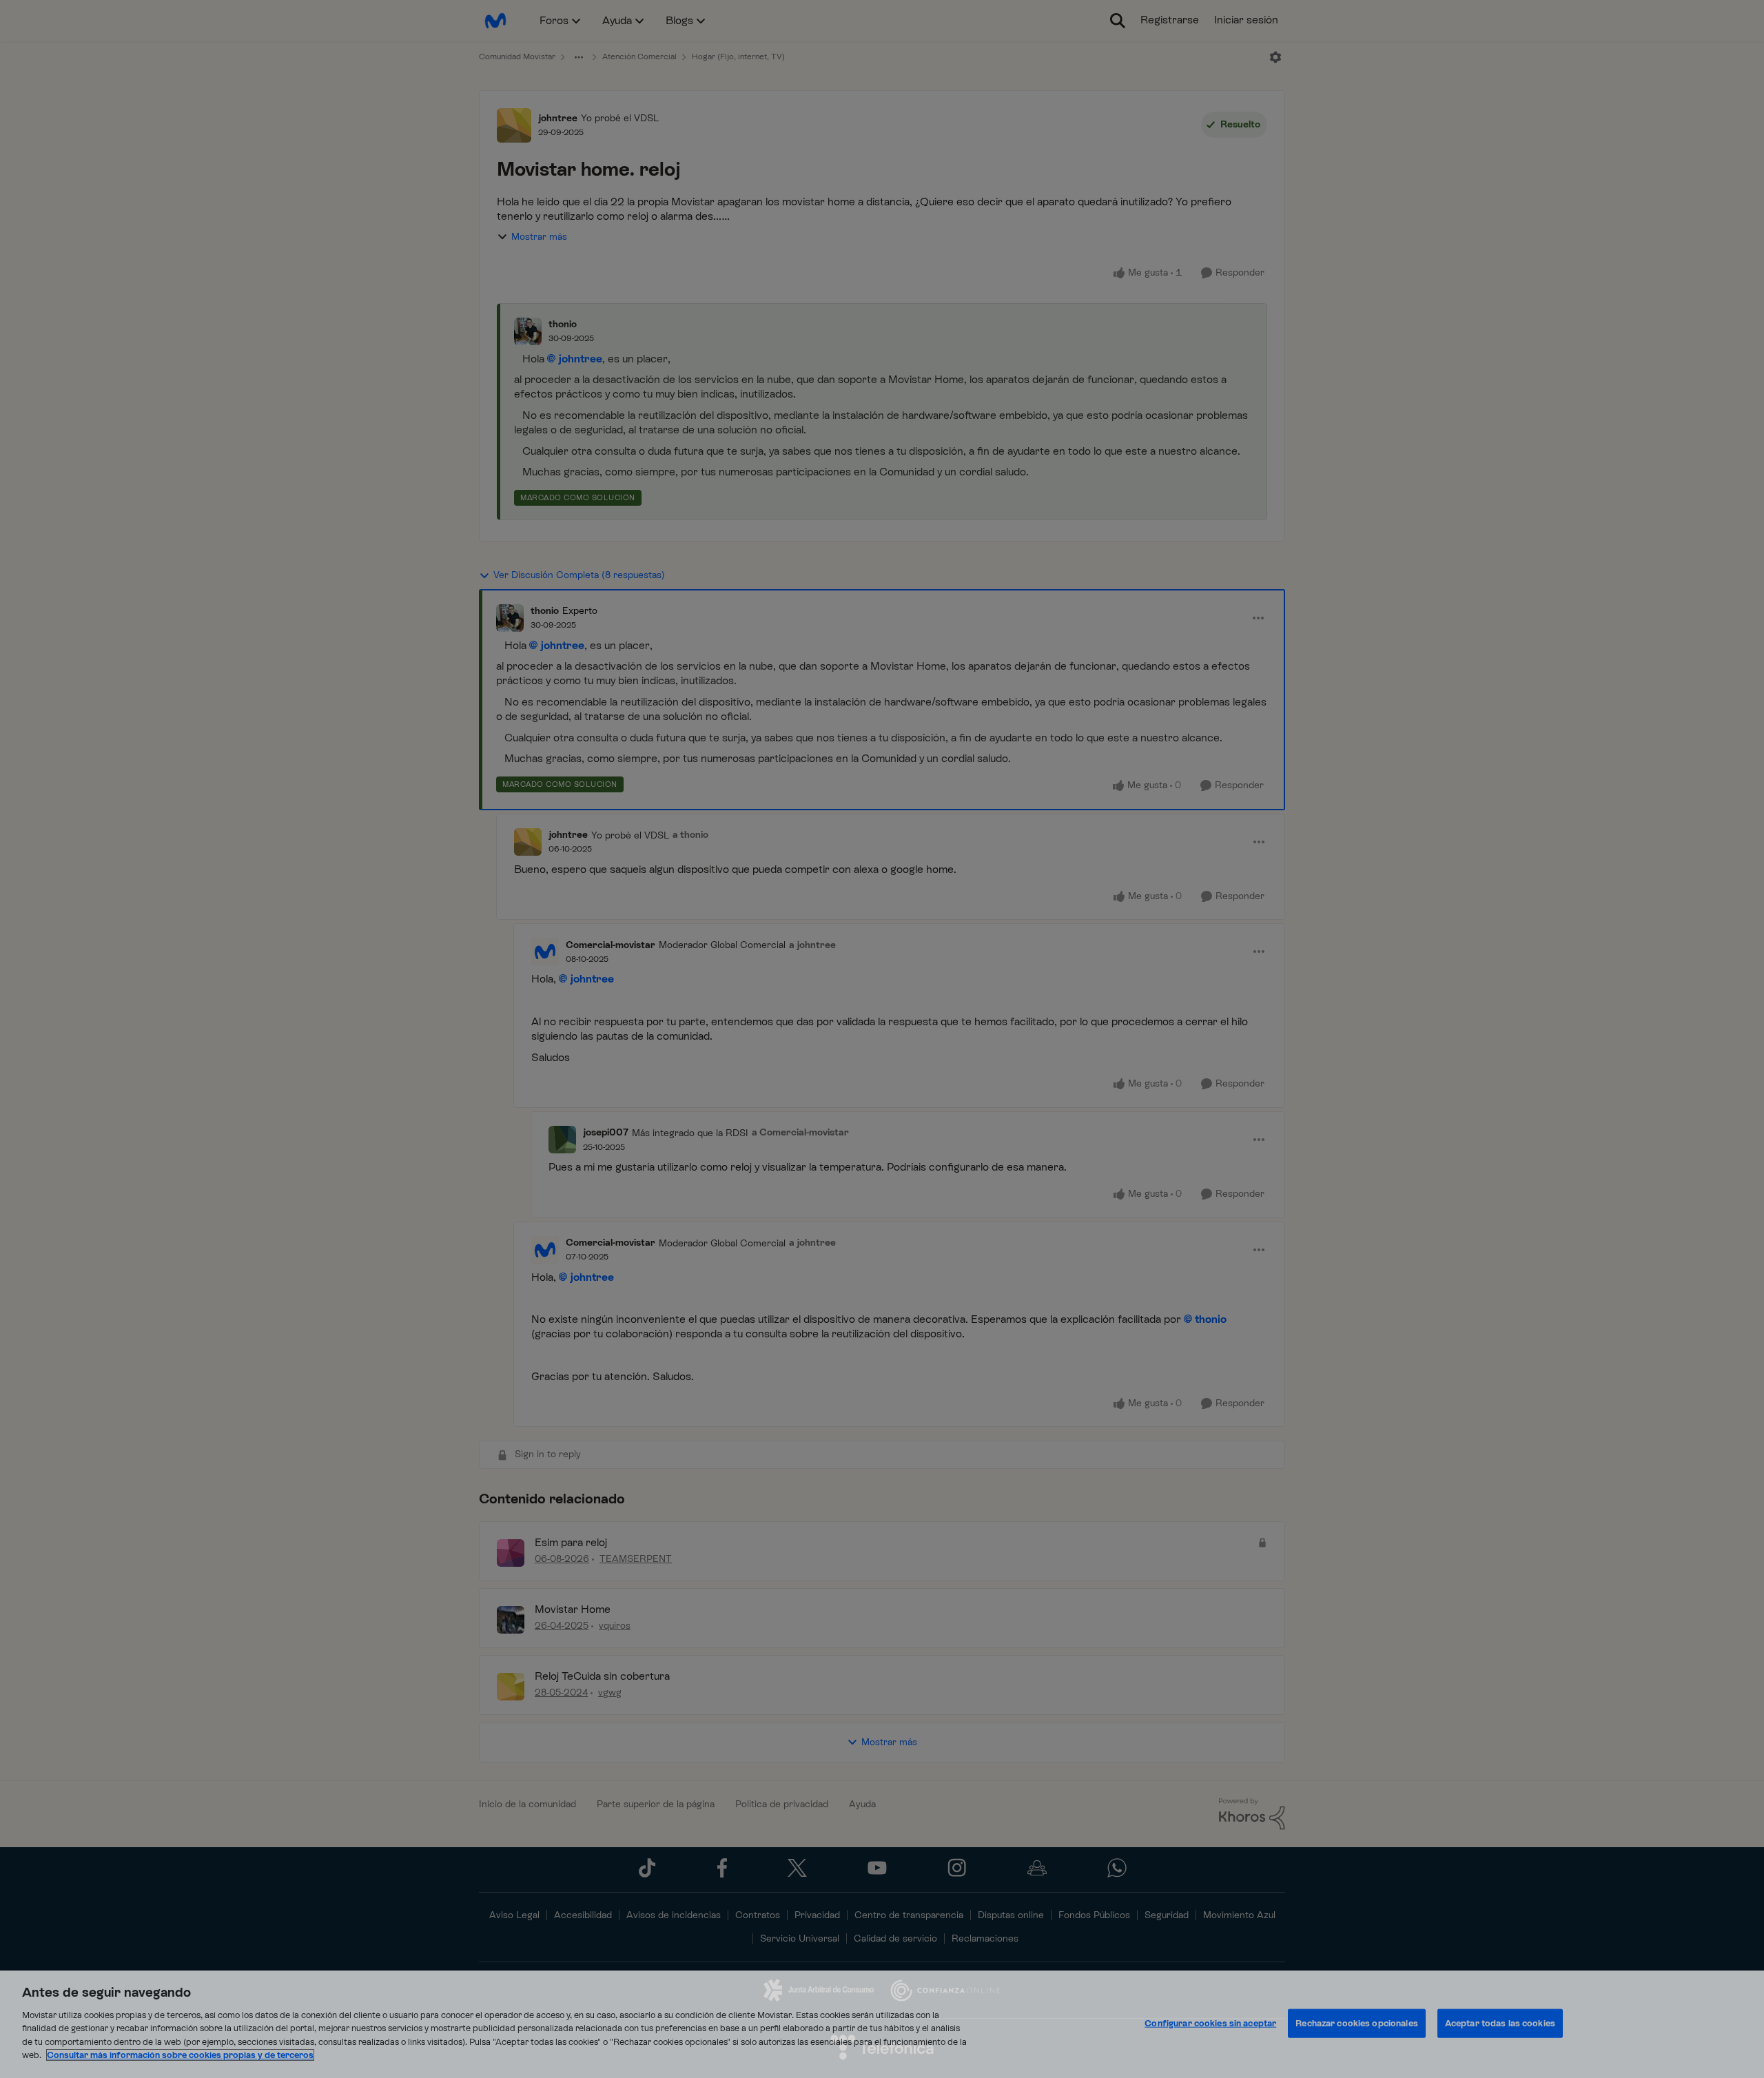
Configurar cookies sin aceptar (1210, 2023)
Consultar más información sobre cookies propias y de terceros (180, 2055)
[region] (882, 2024)
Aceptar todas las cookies (1500, 2023)
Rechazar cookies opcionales (1357, 2023)
